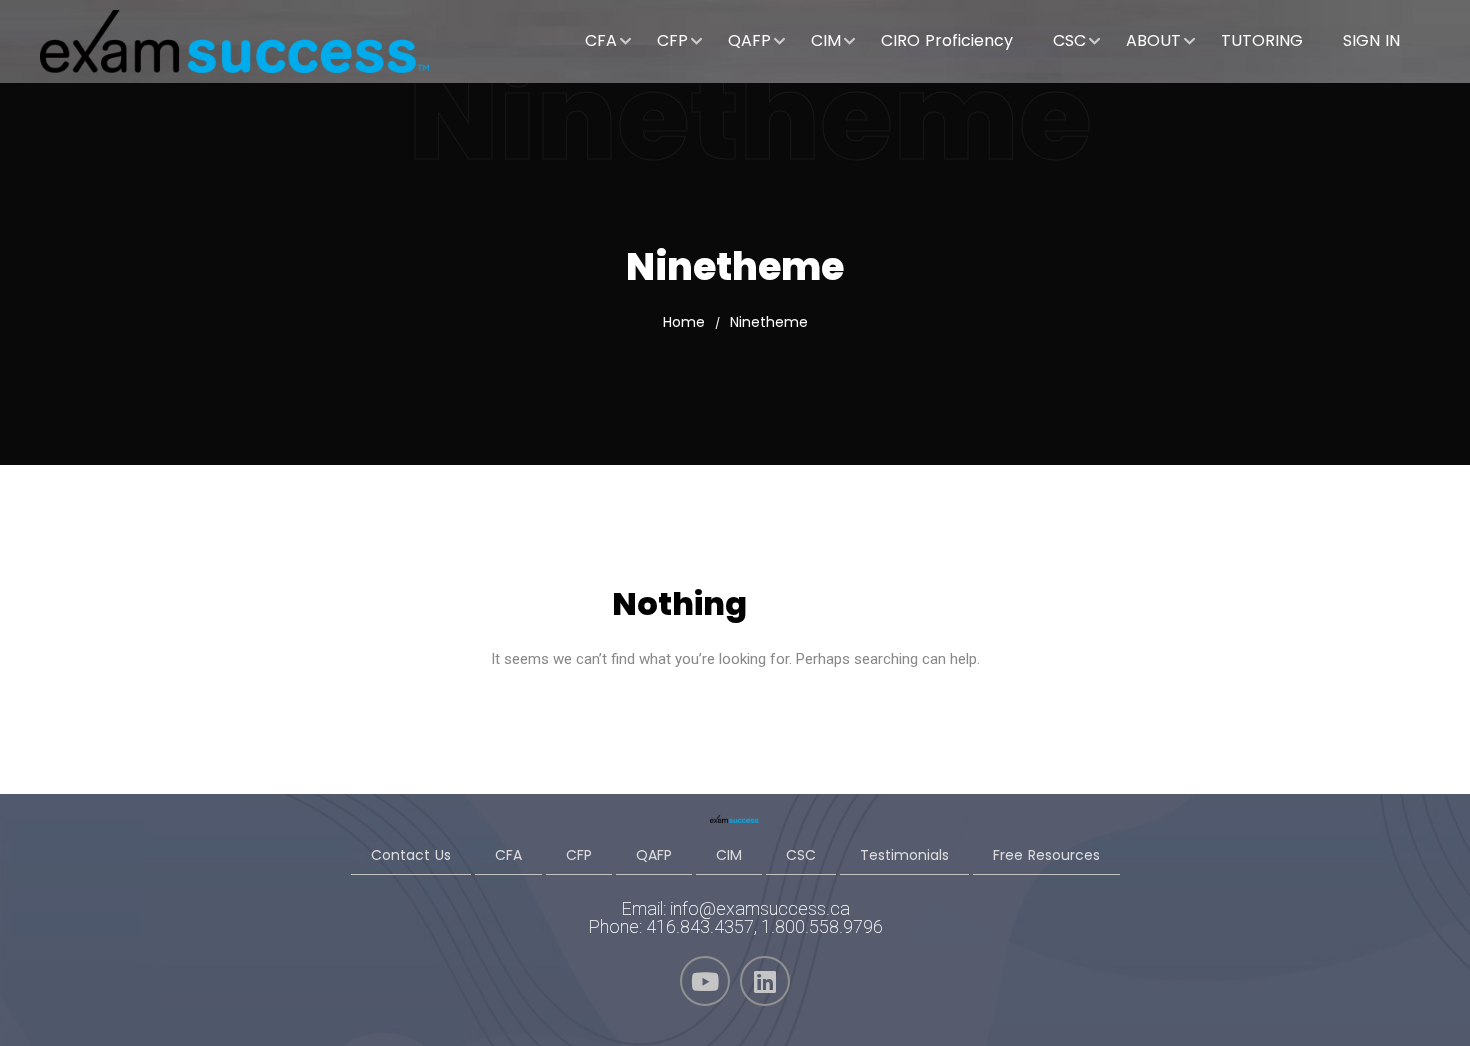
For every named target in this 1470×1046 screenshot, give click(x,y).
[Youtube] (705, 981)
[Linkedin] (765, 981)
